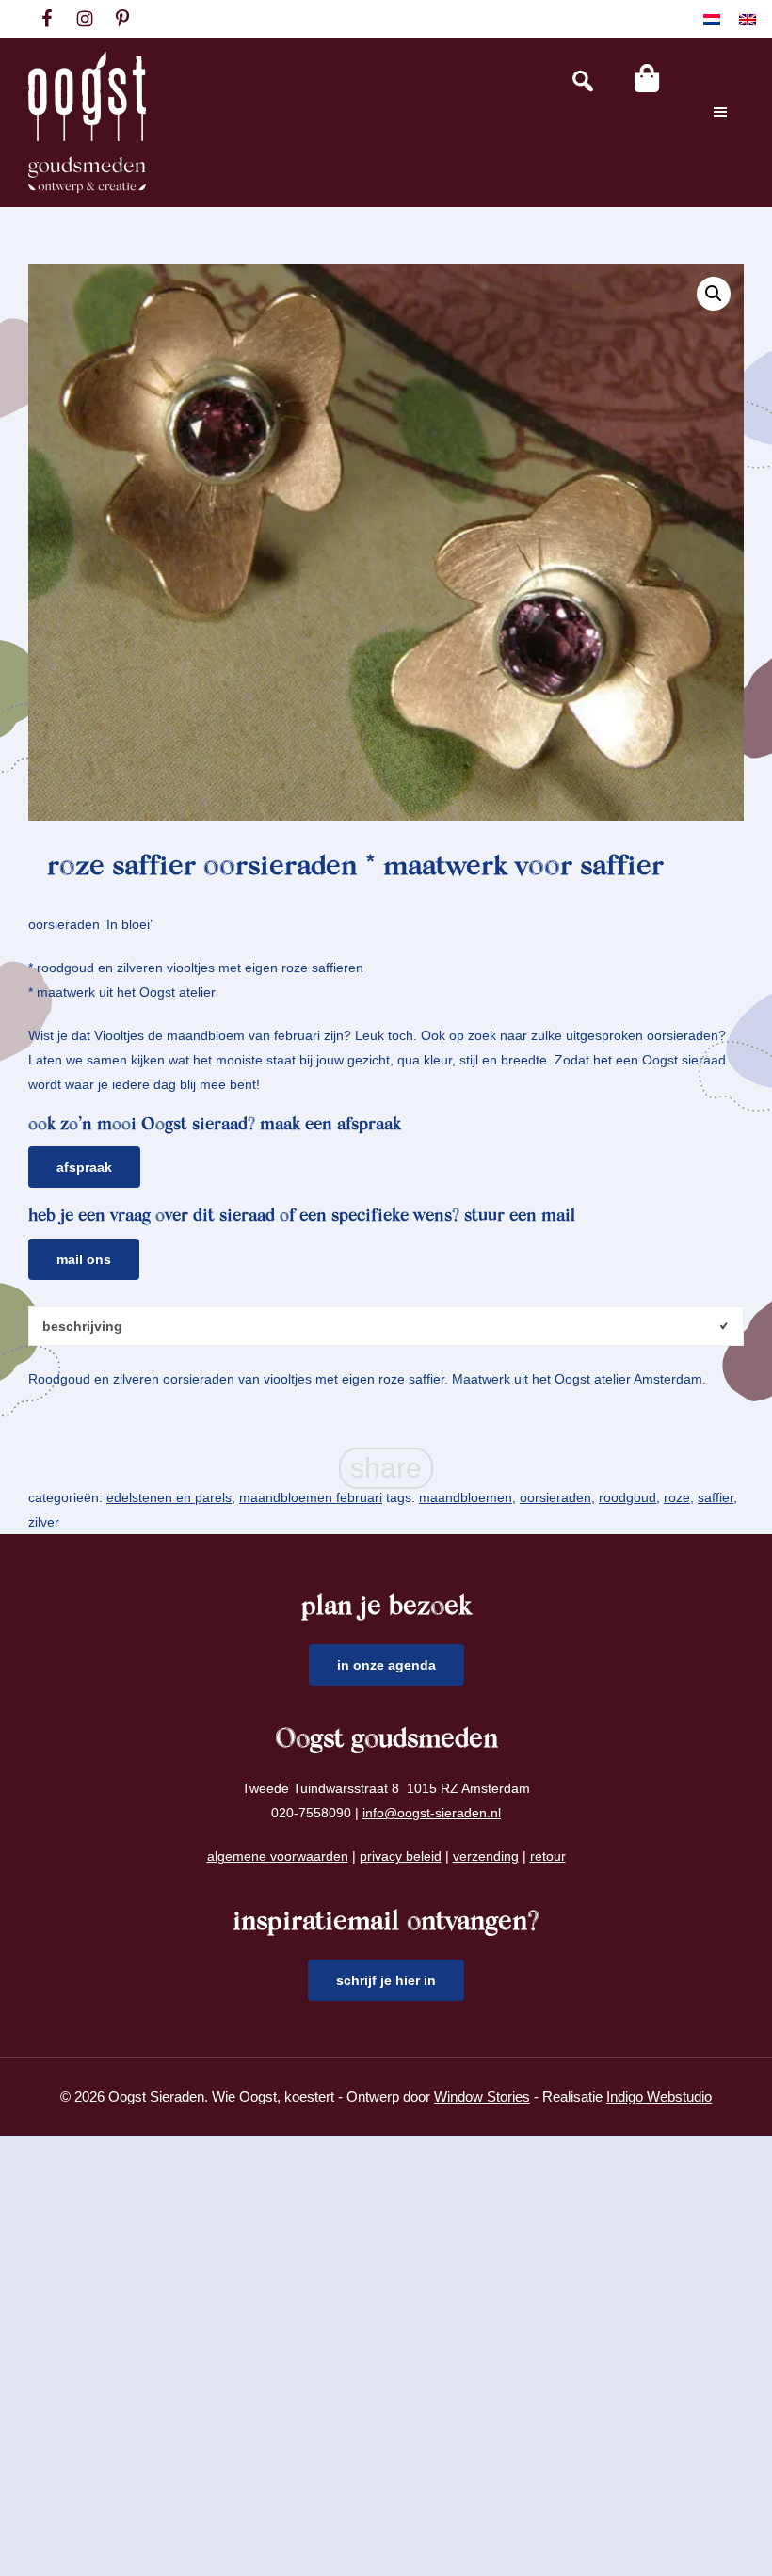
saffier (716, 1497)
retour (548, 1856)
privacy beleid (401, 1856)
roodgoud (627, 1497)
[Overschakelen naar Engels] (748, 19)
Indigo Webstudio (659, 2096)
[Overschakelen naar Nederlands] (712, 19)
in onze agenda (386, 1665)
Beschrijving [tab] (82, 1326)
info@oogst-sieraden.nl (432, 1813)
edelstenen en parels (169, 1497)
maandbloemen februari (311, 1497)
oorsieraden (555, 1497)
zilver (44, 1522)
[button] (714, 294)
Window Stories (482, 2096)
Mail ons (84, 1259)
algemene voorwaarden (278, 1856)
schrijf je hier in (386, 1980)
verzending (486, 1856)
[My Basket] (647, 78)
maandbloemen (466, 1497)
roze (677, 1497)
